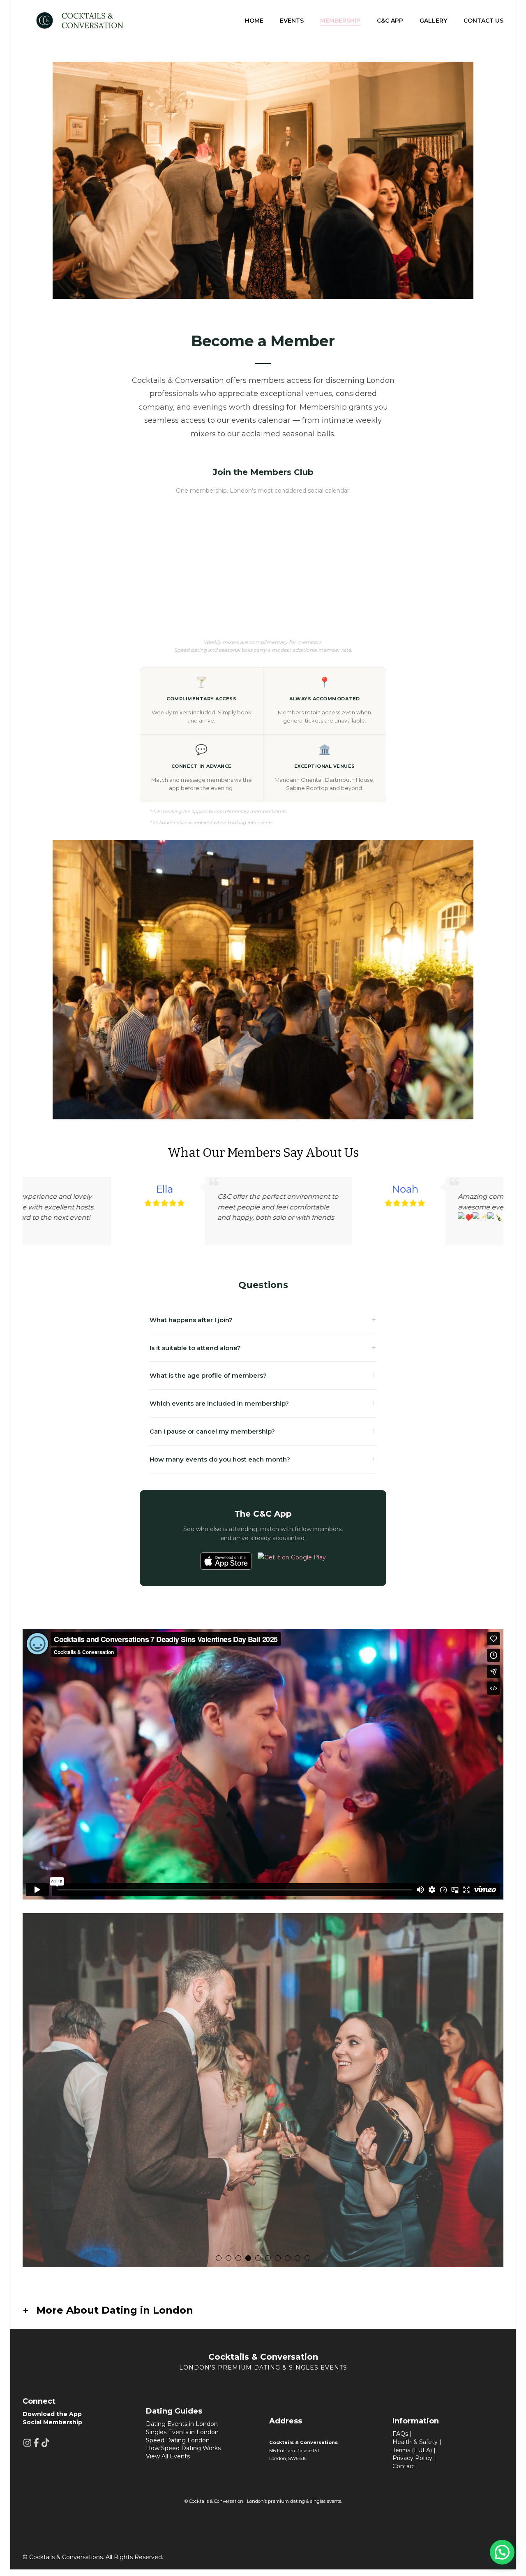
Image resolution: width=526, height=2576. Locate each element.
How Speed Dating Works (183, 2455)
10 (307, 2265)
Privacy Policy (412, 2465)
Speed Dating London (178, 2446)
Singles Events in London (182, 2439)
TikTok (45, 2449)
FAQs (400, 2440)
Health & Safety (415, 2449)
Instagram (27, 2449)
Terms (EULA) (412, 2456)
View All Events (168, 2462)
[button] (259, 1257)
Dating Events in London (182, 2430)
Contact (404, 2472)
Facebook (36, 2449)
